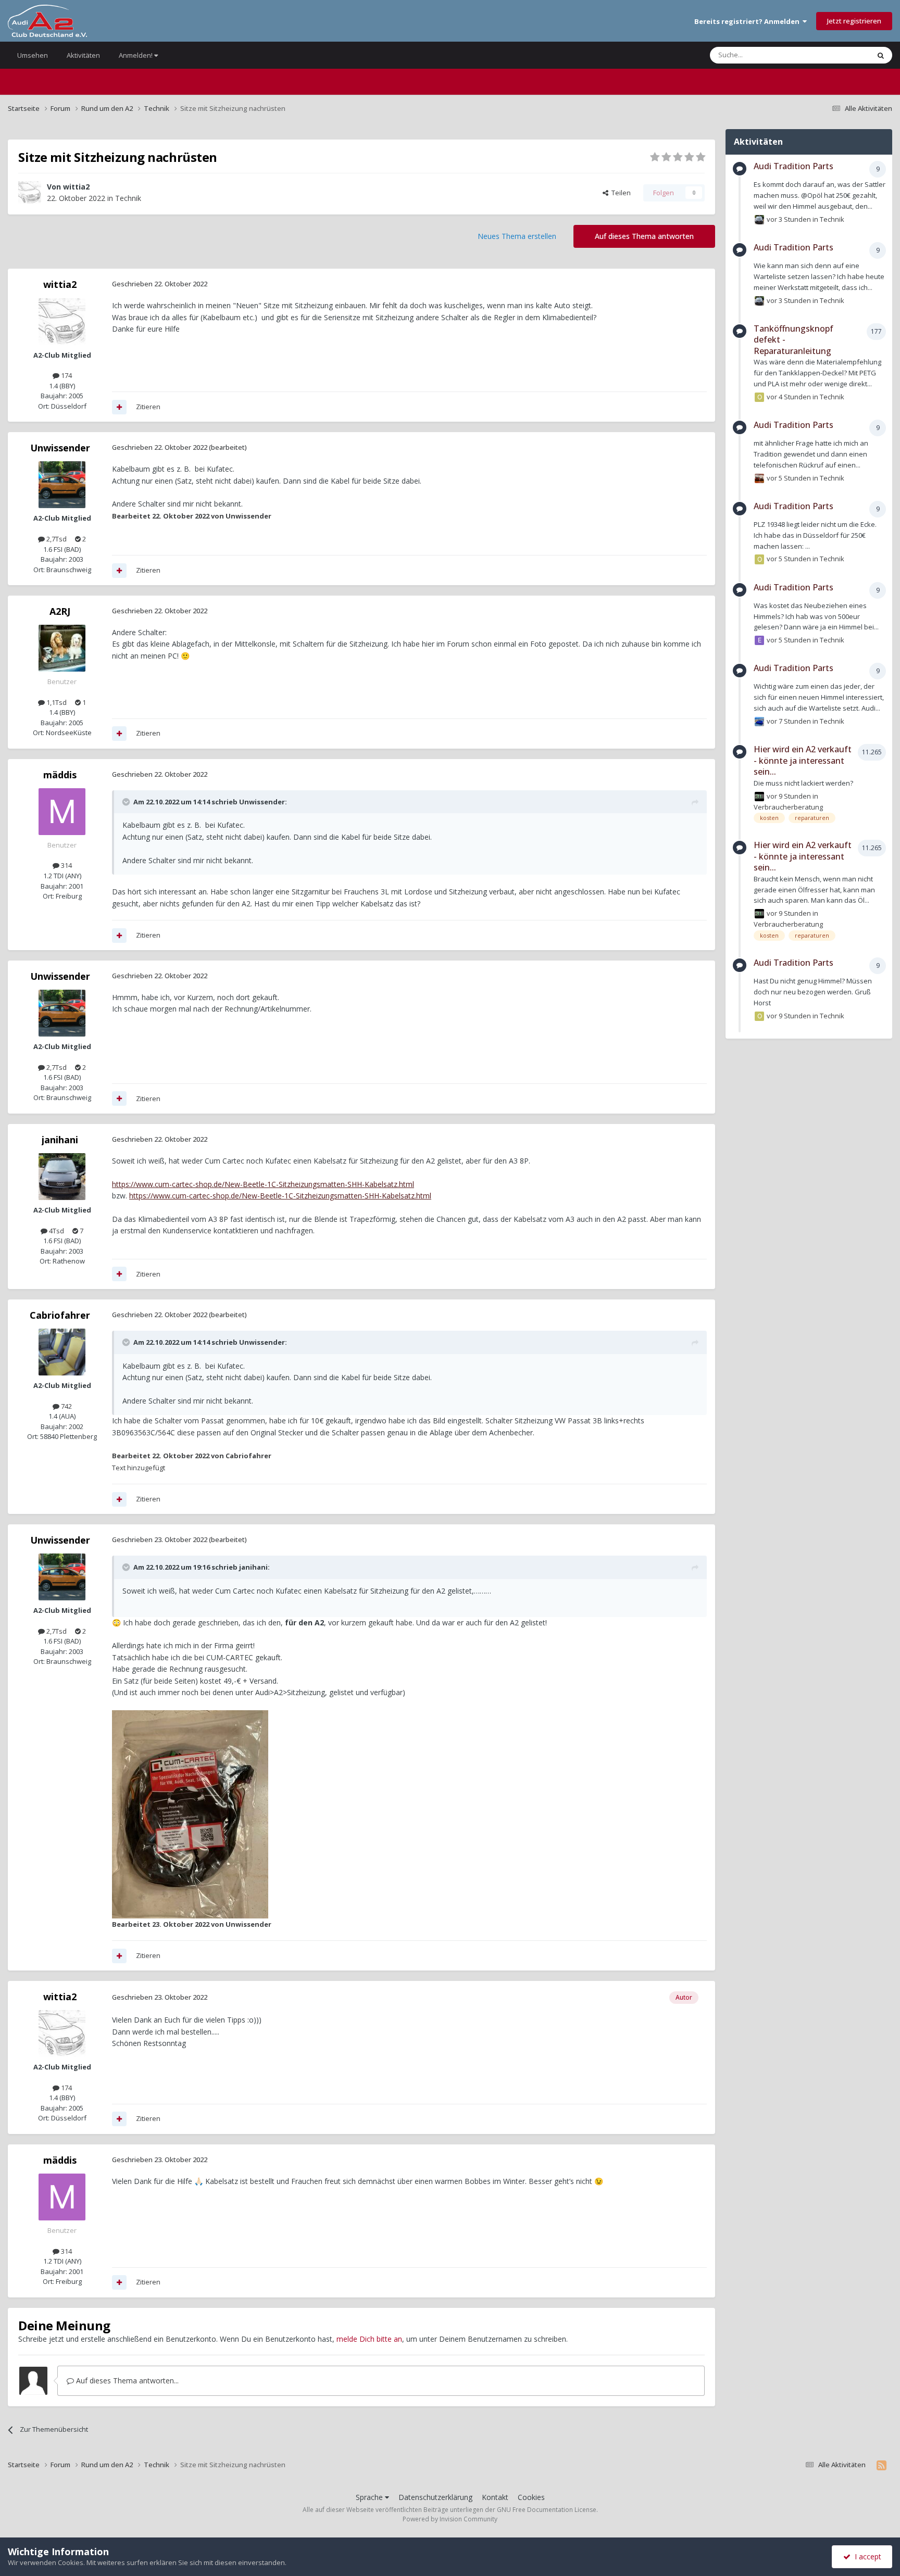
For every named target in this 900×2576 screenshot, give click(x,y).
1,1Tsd (56, 702)
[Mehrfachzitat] (119, 407)
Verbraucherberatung (788, 807)
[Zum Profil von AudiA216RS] (759, 722)
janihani (60, 1140)
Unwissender (60, 448)
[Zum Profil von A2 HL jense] (759, 797)
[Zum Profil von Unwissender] (62, 485)
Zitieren (148, 407)
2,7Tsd (56, 539)
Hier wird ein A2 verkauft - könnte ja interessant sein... (803, 760)
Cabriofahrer (60, 1315)
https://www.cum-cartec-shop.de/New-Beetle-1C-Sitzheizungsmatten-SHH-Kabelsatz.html (263, 1184)
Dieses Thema (834, 55)
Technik (128, 198)
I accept (866, 2556)
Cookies (531, 2497)
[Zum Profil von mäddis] (62, 812)
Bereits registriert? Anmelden (748, 21)
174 (66, 375)
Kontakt (495, 2497)
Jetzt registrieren (854, 21)
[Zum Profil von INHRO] (759, 478)
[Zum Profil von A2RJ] (62, 648)
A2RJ (60, 611)
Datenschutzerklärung (435, 2497)
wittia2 (76, 187)
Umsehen (33, 55)
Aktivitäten (83, 55)
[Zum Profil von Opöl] (759, 559)
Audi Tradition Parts (793, 166)
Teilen (620, 193)
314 (66, 865)
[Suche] (881, 55)
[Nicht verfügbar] (190, 1814)
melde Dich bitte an (369, 2339)
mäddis (60, 775)
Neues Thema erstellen (517, 236)
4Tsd (56, 1231)
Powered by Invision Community (450, 2519)
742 (66, 1406)
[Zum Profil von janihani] (62, 1177)
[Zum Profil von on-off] (759, 397)
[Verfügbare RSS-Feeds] (882, 2465)
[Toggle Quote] (127, 802)
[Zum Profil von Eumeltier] (759, 640)
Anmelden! (136, 55)
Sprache (370, 2497)
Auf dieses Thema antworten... (126, 2381)
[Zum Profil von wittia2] (30, 193)
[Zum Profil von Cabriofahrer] (62, 1352)
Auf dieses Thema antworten (644, 236)
